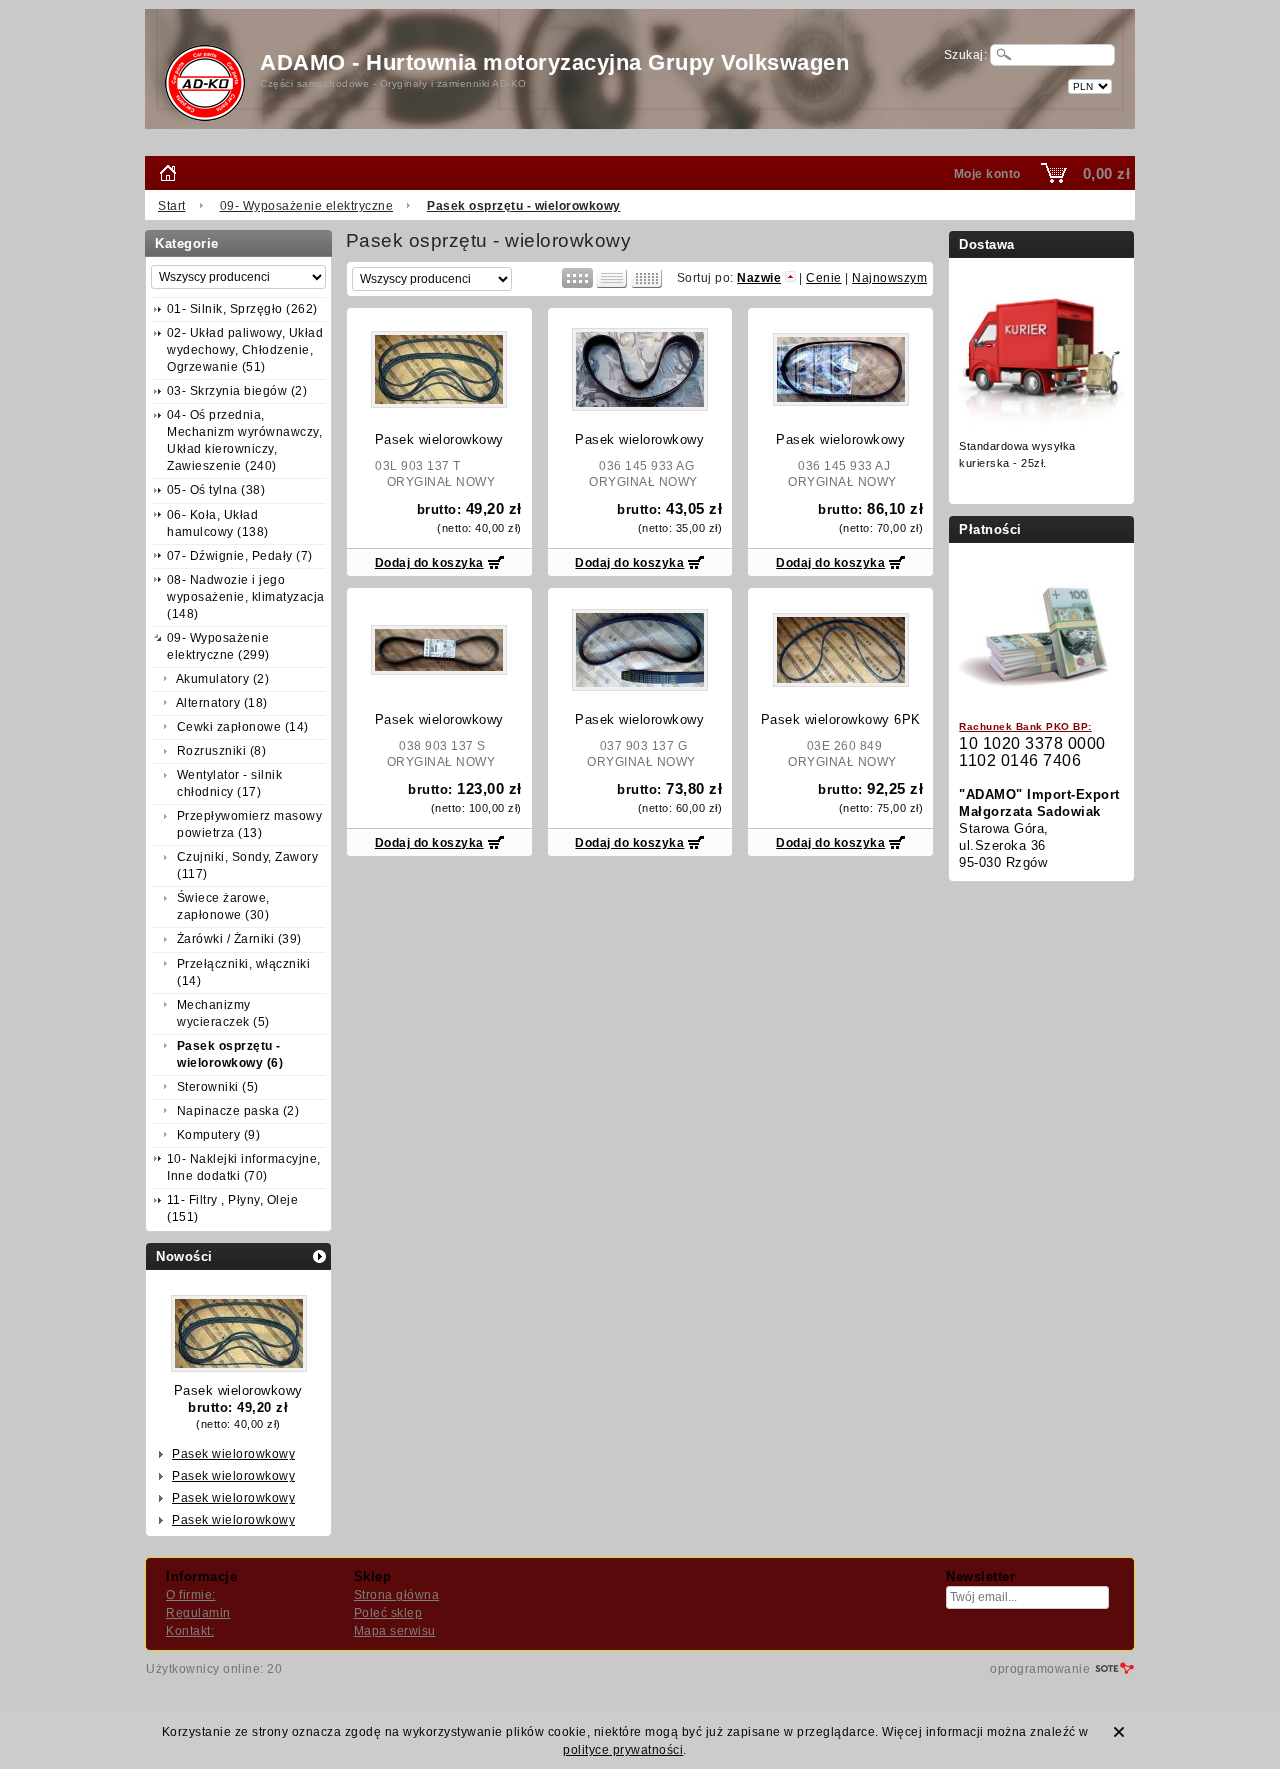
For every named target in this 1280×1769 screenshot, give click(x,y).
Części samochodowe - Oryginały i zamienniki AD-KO (393, 83)
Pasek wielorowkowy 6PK (841, 719)
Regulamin (198, 1613)
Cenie (824, 278)
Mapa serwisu (395, 1631)
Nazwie (759, 278)
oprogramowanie (1040, 1669)
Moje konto (987, 174)
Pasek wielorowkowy (238, 1390)
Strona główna (397, 1595)
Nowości (184, 1256)
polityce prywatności (623, 1750)
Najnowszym (889, 278)
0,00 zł (1107, 173)
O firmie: (191, 1595)
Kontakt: (190, 1631)
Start (172, 206)
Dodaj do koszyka (429, 563)
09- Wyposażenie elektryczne (307, 206)
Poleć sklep (388, 1613)
